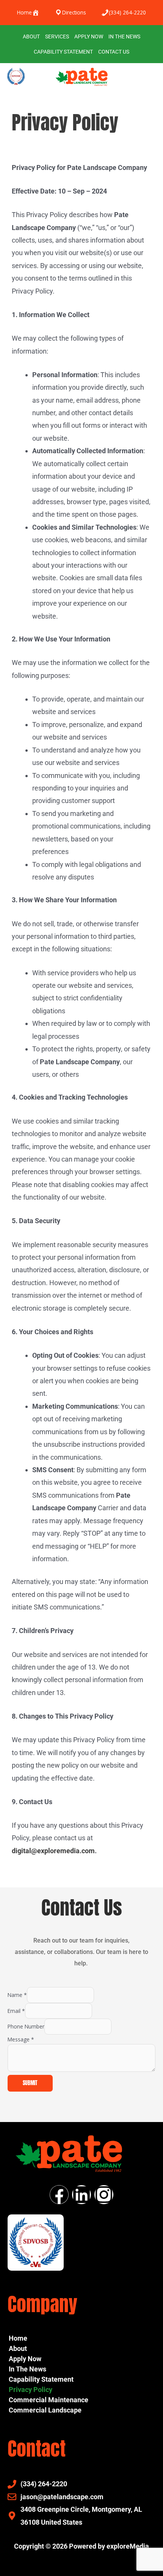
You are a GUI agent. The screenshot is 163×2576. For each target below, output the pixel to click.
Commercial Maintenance (49, 2400)
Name (17, 1995)
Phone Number (26, 2026)
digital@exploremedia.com (53, 1851)
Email (16, 2011)
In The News (124, 37)
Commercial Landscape (45, 2410)
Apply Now (89, 37)
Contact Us (114, 52)
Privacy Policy (31, 2390)
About (31, 37)
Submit (30, 2083)
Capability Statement (63, 52)
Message (21, 2039)
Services (57, 37)
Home (18, 2338)
